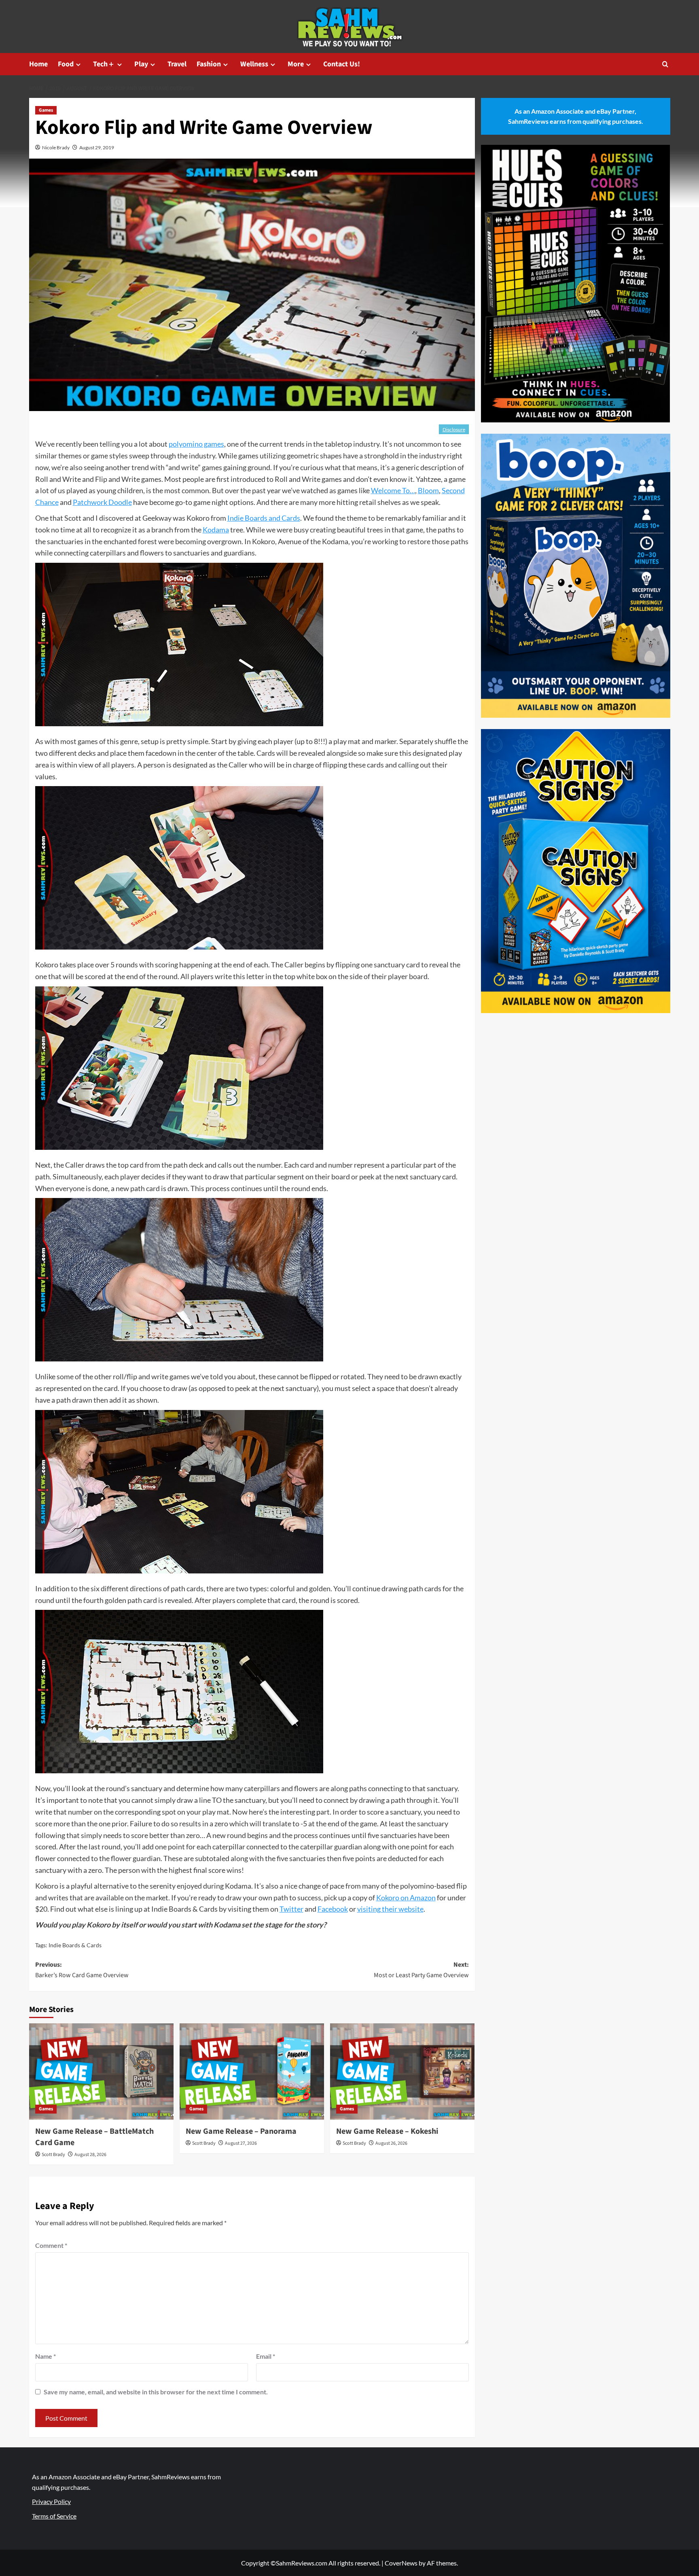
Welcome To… (393, 490)
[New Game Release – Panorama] (252, 2071)
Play (141, 64)
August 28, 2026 (90, 2155)
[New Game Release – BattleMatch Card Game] (101, 2071)
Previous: (82, 1970)
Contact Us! (342, 64)
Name (46, 2356)
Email (266, 2356)
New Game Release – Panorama (241, 2131)
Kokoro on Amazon (406, 1898)
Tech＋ (104, 64)
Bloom (428, 490)
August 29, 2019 (97, 147)
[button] (665, 64)
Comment (51, 2245)
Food (66, 64)
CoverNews (401, 2563)
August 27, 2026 (241, 2143)
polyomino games (196, 444)
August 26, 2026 (391, 2143)
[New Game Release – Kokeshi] (402, 2071)
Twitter (291, 1909)
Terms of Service (54, 2516)
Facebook (333, 1909)
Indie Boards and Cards (264, 518)
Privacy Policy (51, 2501)
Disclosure (454, 429)
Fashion (209, 64)
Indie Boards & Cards (75, 1945)
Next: (421, 1970)
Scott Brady (53, 2155)
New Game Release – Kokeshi (387, 2131)
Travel (177, 64)
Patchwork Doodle (102, 502)
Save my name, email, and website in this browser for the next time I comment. (156, 2392)
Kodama (216, 530)
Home (38, 64)
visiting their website (390, 1909)
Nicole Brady (56, 147)
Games (46, 110)
